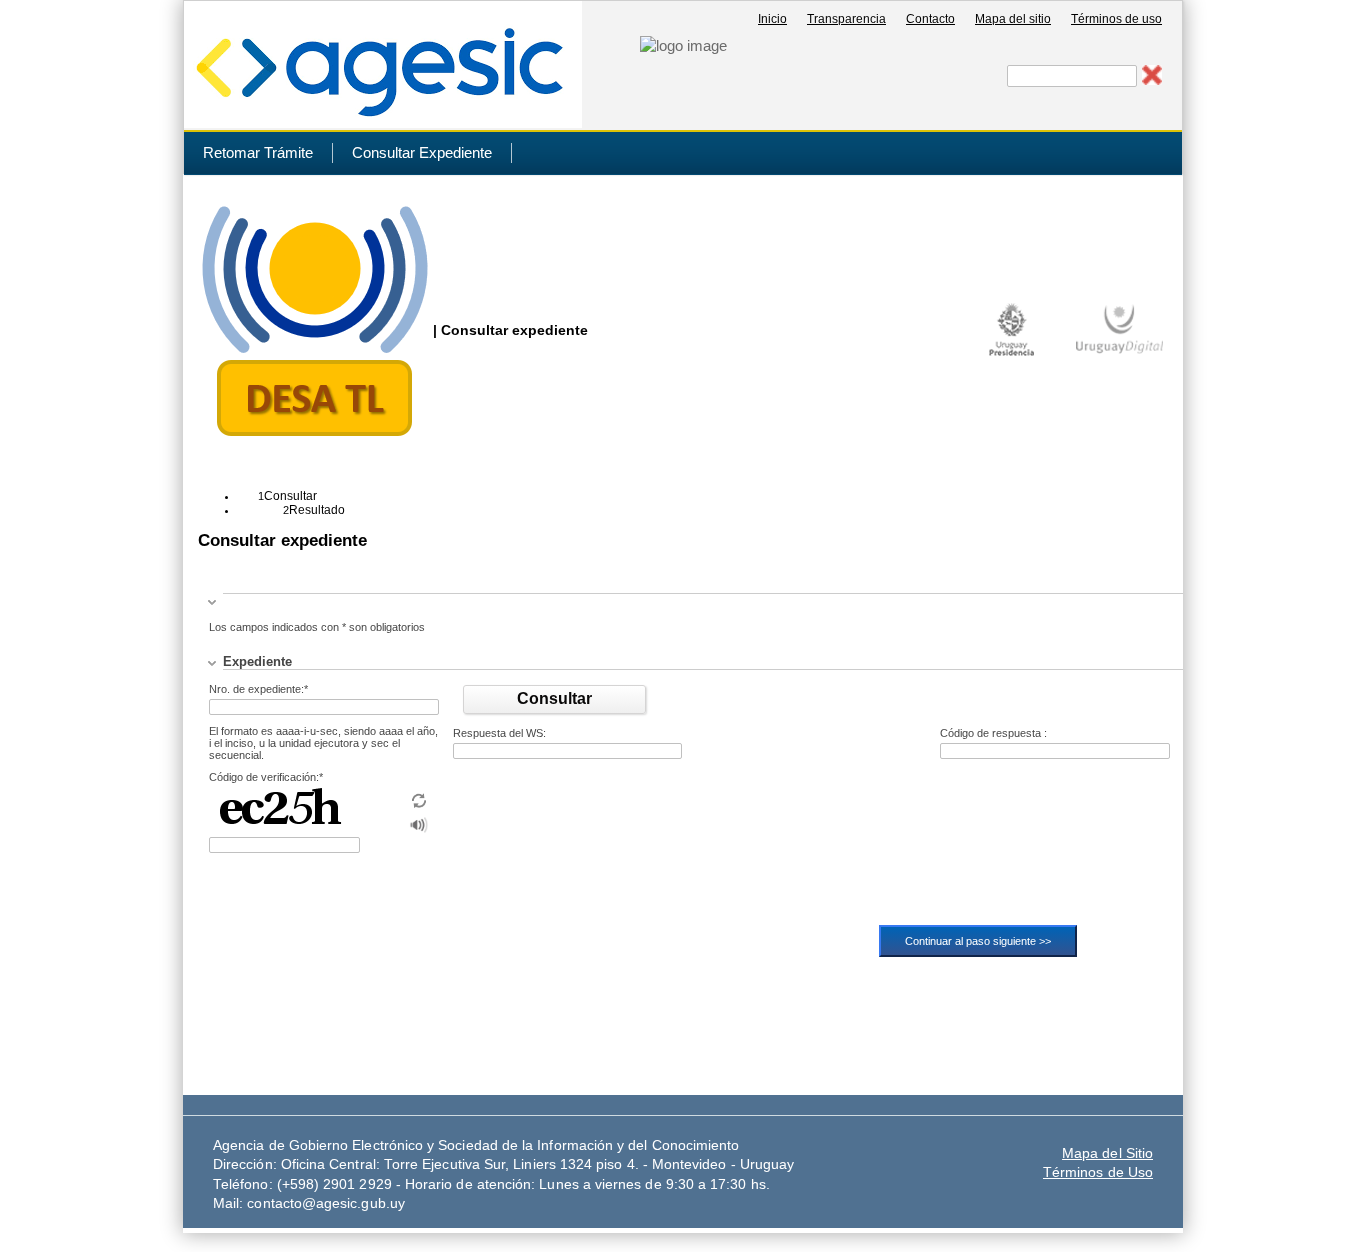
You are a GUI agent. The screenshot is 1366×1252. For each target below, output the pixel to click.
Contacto (930, 19)
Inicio (772, 19)
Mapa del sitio (1013, 19)
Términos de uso (1116, 19)
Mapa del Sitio (1107, 1153)
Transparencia (846, 19)
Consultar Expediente (422, 152)
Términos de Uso (1098, 1172)
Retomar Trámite (258, 152)
